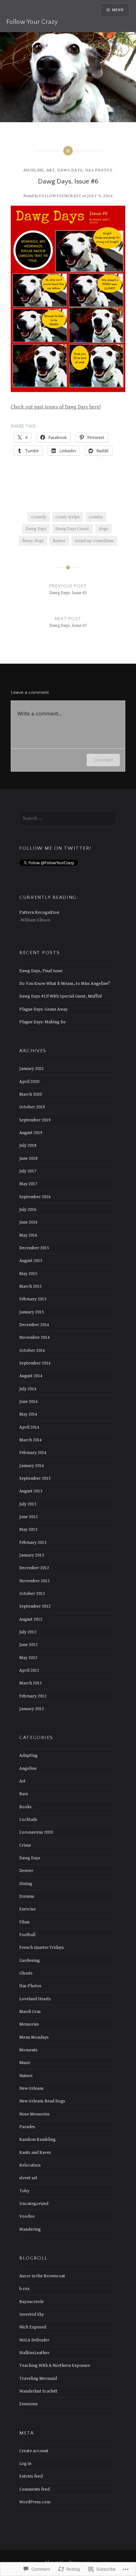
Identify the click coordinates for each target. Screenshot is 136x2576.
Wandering (30, 2229)
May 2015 (28, 1274)
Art (51, 170)
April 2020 (29, 1082)
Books (25, 1807)
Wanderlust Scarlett (38, 2391)
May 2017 (28, 1184)
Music (25, 2063)
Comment (103, 760)
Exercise (28, 1909)
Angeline (34, 170)
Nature (26, 2076)
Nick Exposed (33, 2327)
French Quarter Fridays (42, 1947)
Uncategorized (34, 2204)
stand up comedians (94, 541)
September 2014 (35, 1363)
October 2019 (32, 1107)
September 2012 (35, 1606)
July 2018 (28, 1145)
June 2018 (28, 1158)
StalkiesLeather (34, 2353)
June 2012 (28, 1645)
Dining (26, 1884)
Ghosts (26, 1973)
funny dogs (33, 541)
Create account (34, 2451)
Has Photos (99, 170)
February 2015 (33, 1299)
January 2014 (32, 1466)
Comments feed (34, 2489)
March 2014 (31, 1440)
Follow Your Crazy (32, 22)
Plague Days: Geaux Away (43, 1009)
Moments (28, 2050)
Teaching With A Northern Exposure (55, 2365)
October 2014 (32, 1350)
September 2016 (35, 1197)
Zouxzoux (28, 2404)
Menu (118, 10)
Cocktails (28, 1819)
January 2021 (32, 1069)
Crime (25, 1845)
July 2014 (28, 1389)
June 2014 (28, 1401)
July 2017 (28, 1171)
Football (27, 1935)
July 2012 (28, 1632)
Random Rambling (37, 2139)
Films (25, 1922)
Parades (27, 2127)
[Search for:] (68, 818)
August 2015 (31, 1261)
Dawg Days (70, 170)
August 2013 (31, 1491)
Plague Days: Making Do (43, 1022)
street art (28, 2178)
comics (96, 517)
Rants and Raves (35, 2152)
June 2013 (28, 1517)
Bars (24, 1794)
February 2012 (33, 1696)
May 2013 (28, 1529)
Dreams (27, 1896)
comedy (39, 517)
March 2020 (31, 1094)
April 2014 (29, 1427)
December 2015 (34, 1248)
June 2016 (28, 1222)
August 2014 (31, 1376)
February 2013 (33, 1542)
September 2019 (35, 1120)
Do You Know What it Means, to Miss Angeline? (65, 983)
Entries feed (31, 2476)
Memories (29, 2024)
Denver (26, 1871)
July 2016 (28, 1209)
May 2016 (28, 1235)
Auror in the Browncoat (42, 2276)
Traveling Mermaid (38, 2378)
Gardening (30, 1960)
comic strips (68, 517)
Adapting (28, 1755)
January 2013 (32, 1555)
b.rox (24, 2289)
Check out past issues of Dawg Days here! (56, 407)
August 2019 (31, 1133)
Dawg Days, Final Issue (41, 971)
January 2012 (32, 1709)
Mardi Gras (30, 2012)
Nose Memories (34, 2114)
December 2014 (34, 1325)
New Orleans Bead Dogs (42, 2101)
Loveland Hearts (35, 1999)
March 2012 (31, 1683)
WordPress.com (35, 2502)
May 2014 (28, 1414)
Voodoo (27, 2216)
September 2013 (35, 1478)
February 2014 (33, 1453)
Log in (25, 2463)
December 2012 (34, 1568)
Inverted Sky (32, 2314)
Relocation (30, 2165)
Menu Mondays (34, 2037)
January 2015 (32, 1312)
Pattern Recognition (39, 912)
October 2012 (32, 1593)
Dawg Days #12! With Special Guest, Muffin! (61, 996)
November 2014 (34, 1337)
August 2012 (31, 1619)
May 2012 (28, 1658)
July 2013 (28, 1504)
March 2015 (31, 1286)
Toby (24, 2191)
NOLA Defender (34, 2340)
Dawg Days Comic (72, 529)
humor (59, 541)
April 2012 (29, 1670)
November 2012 (34, 1581)
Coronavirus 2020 (36, 1832)
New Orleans (31, 2088)
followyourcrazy (60, 196)
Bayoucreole (31, 2302)
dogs (103, 529)
